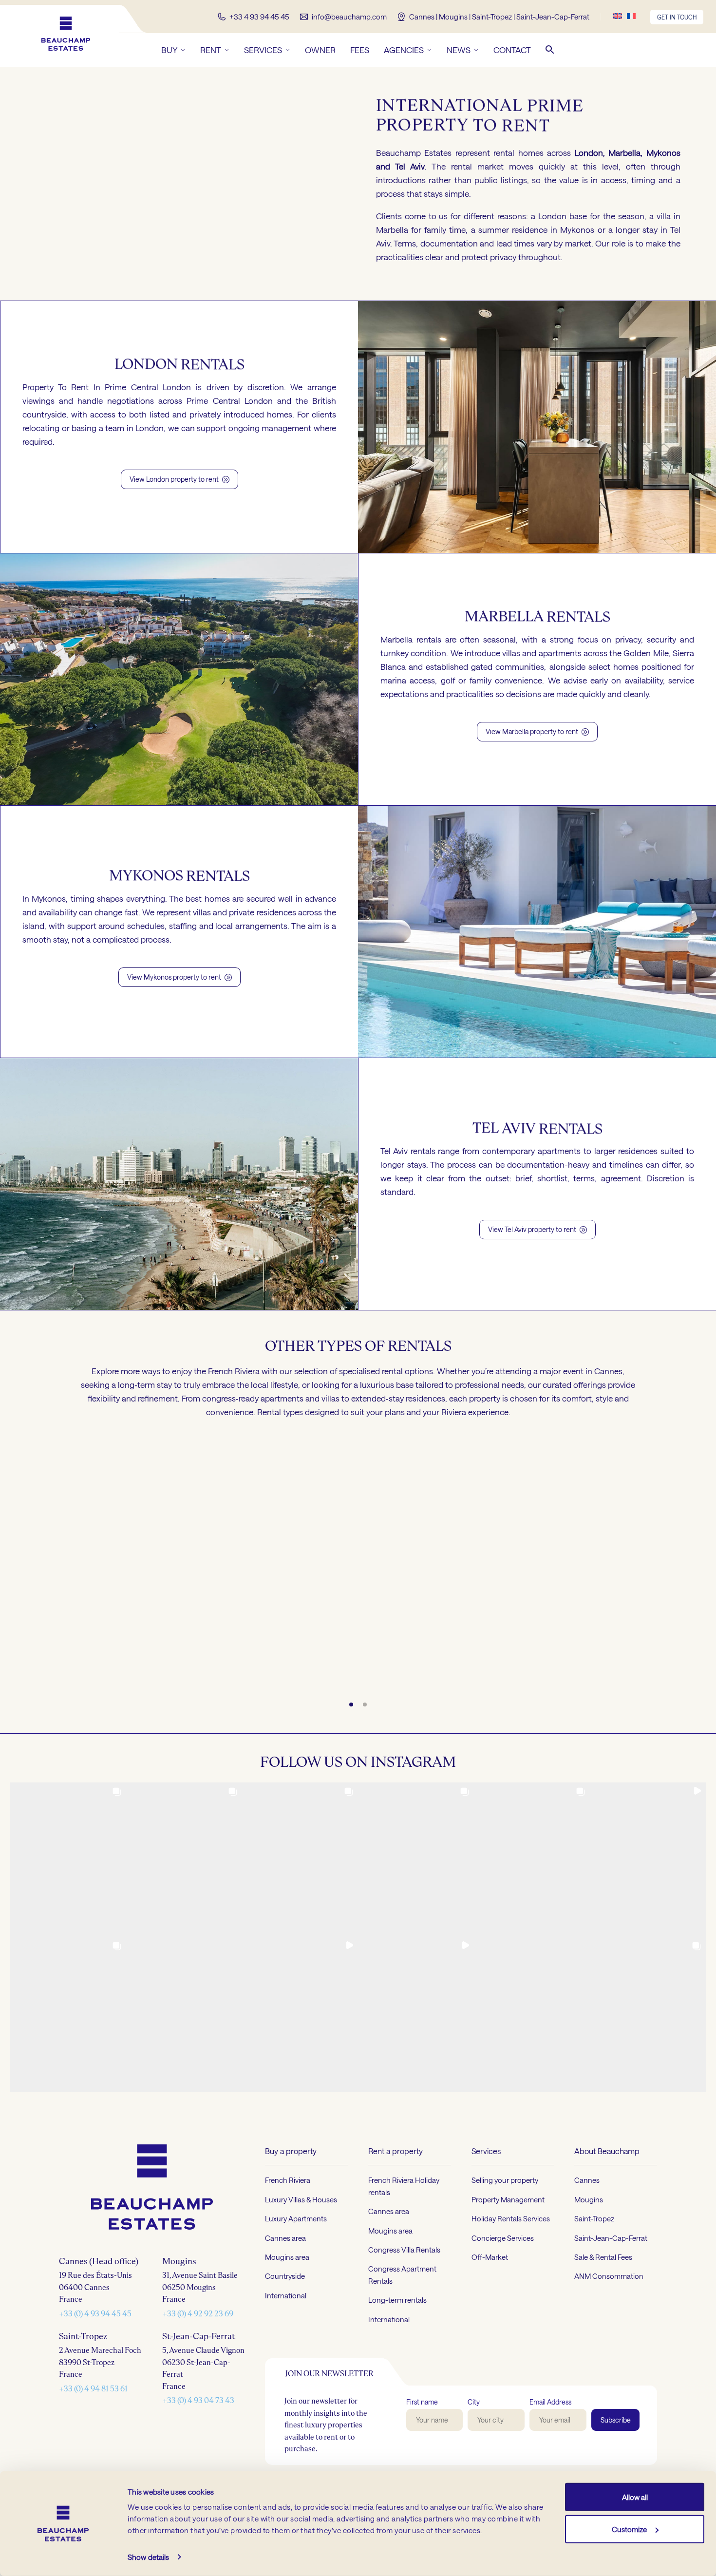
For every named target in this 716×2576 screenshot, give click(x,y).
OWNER (320, 50)
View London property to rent (179, 479)
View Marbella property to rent (537, 731)
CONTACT (512, 50)
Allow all (635, 2497)
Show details (148, 2557)
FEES (360, 50)
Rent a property (396, 2151)
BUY (169, 50)
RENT (211, 50)
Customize (629, 2529)
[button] (550, 50)
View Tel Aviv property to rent (537, 1229)
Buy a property (291, 2151)
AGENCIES (404, 50)
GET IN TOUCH (677, 17)
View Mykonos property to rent (179, 977)
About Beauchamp (607, 2151)
